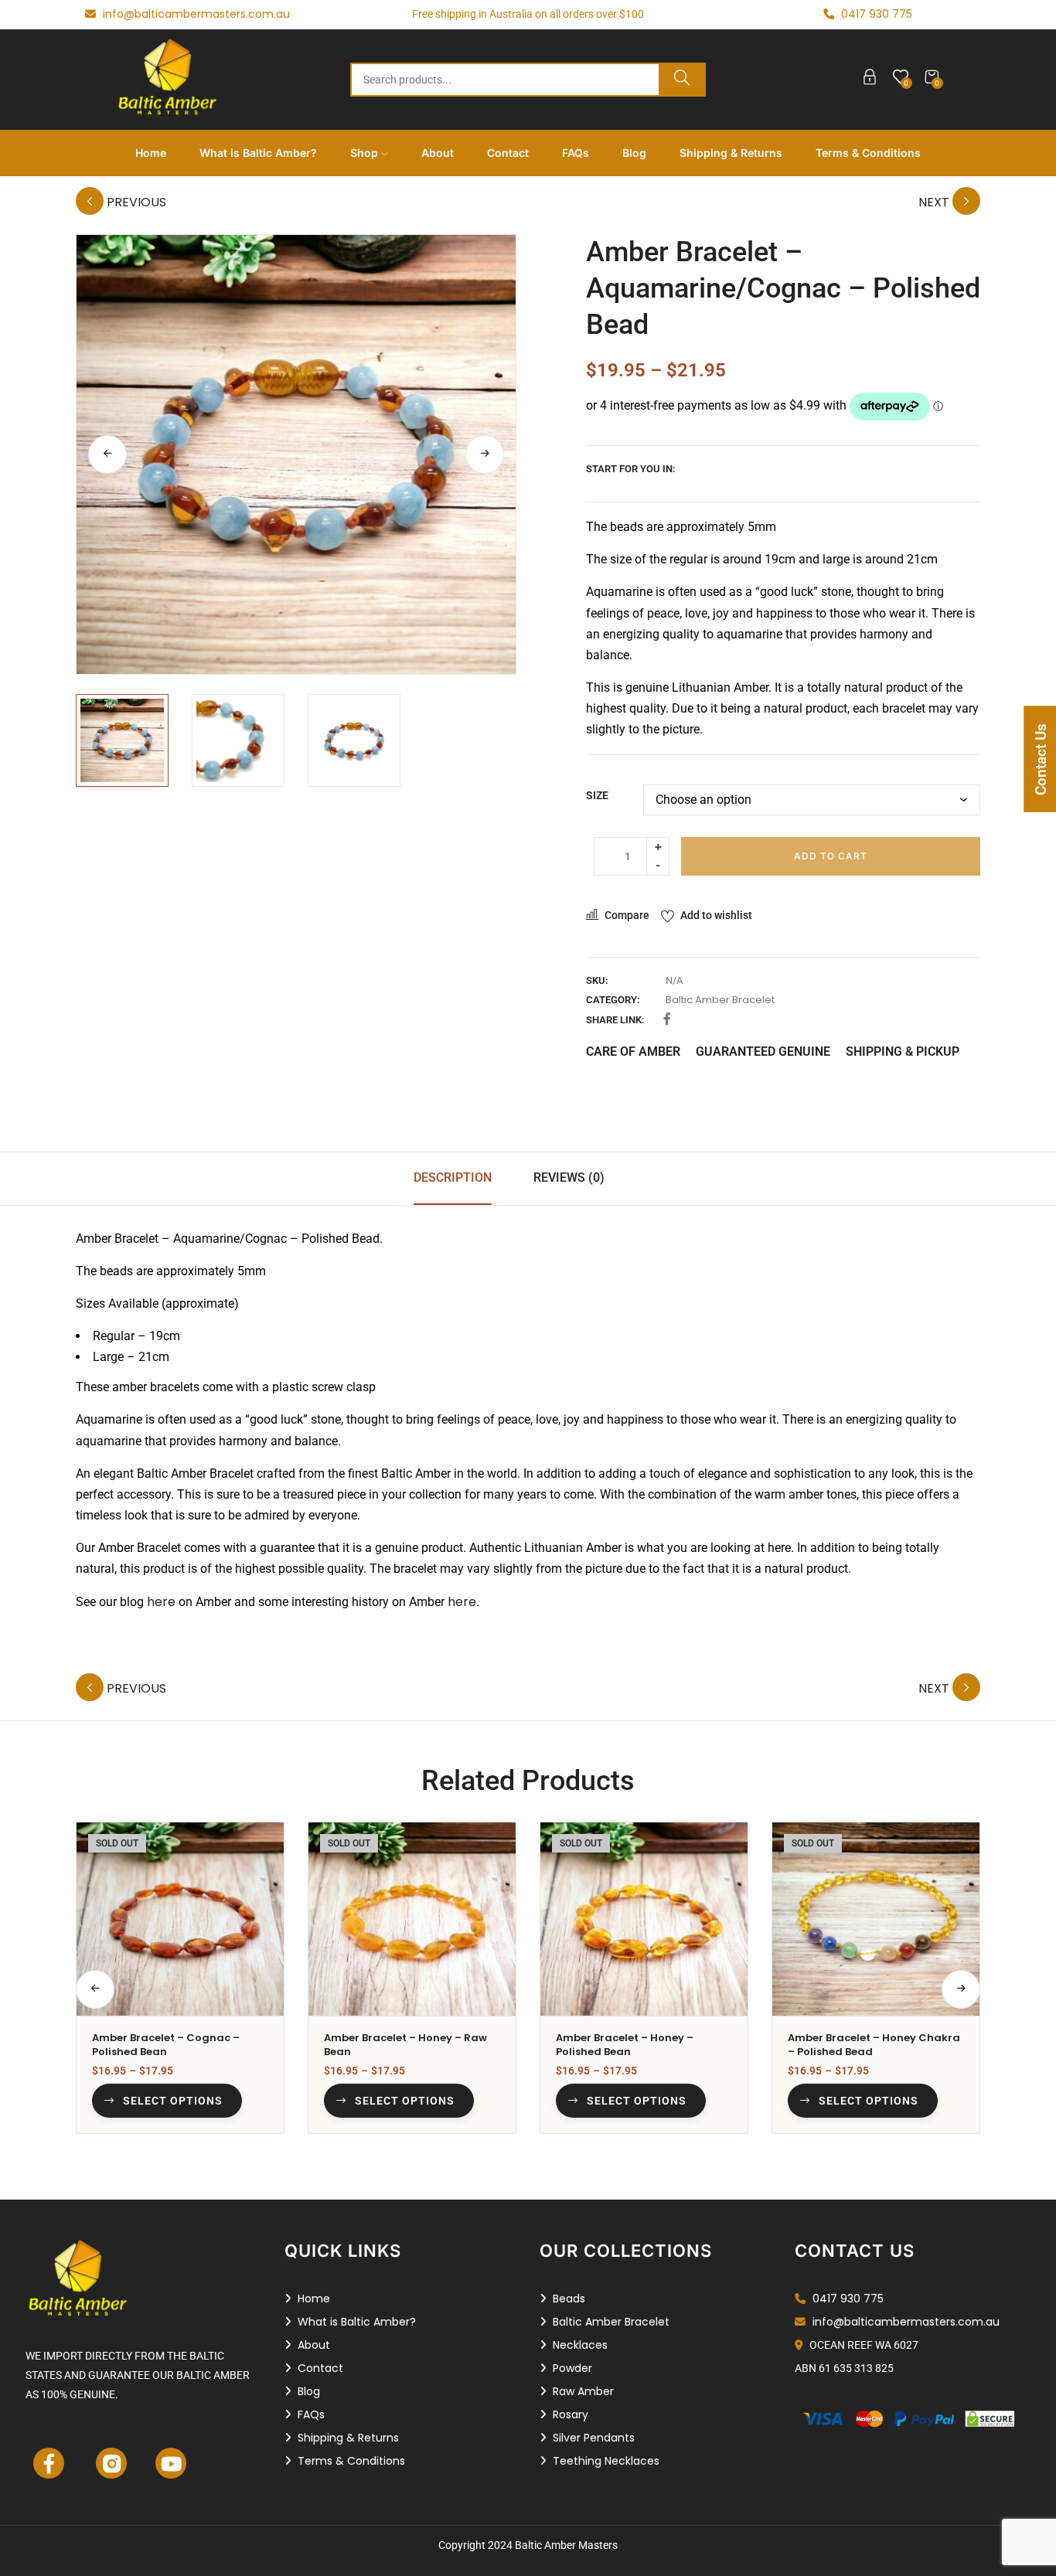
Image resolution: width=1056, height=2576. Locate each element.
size (597, 795)
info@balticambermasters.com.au (195, 14)
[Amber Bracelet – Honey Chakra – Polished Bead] (876, 1919)
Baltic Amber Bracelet (720, 1000)
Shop (366, 153)
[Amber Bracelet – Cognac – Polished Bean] (180, 1919)
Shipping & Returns (731, 153)
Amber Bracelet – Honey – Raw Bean (405, 2045)
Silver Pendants (594, 2438)
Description (453, 1177)
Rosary (571, 2414)
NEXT (935, 202)
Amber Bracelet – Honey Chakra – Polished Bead (874, 2045)
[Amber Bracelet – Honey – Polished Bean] (644, 1919)
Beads (569, 2299)
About (438, 153)
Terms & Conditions (868, 153)
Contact (508, 153)
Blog (634, 153)
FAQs (576, 153)
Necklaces (580, 2345)
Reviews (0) (569, 1177)
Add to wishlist (716, 915)
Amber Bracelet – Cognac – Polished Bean (166, 2045)
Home (151, 153)
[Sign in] (870, 80)
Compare (627, 915)
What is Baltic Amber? (258, 153)
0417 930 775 (847, 2299)
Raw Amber (583, 2391)
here (161, 1602)
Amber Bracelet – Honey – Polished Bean (625, 2045)
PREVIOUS (135, 202)
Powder (572, 2368)
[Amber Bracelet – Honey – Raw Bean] (412, 1919)
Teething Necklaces (606, 2461)
